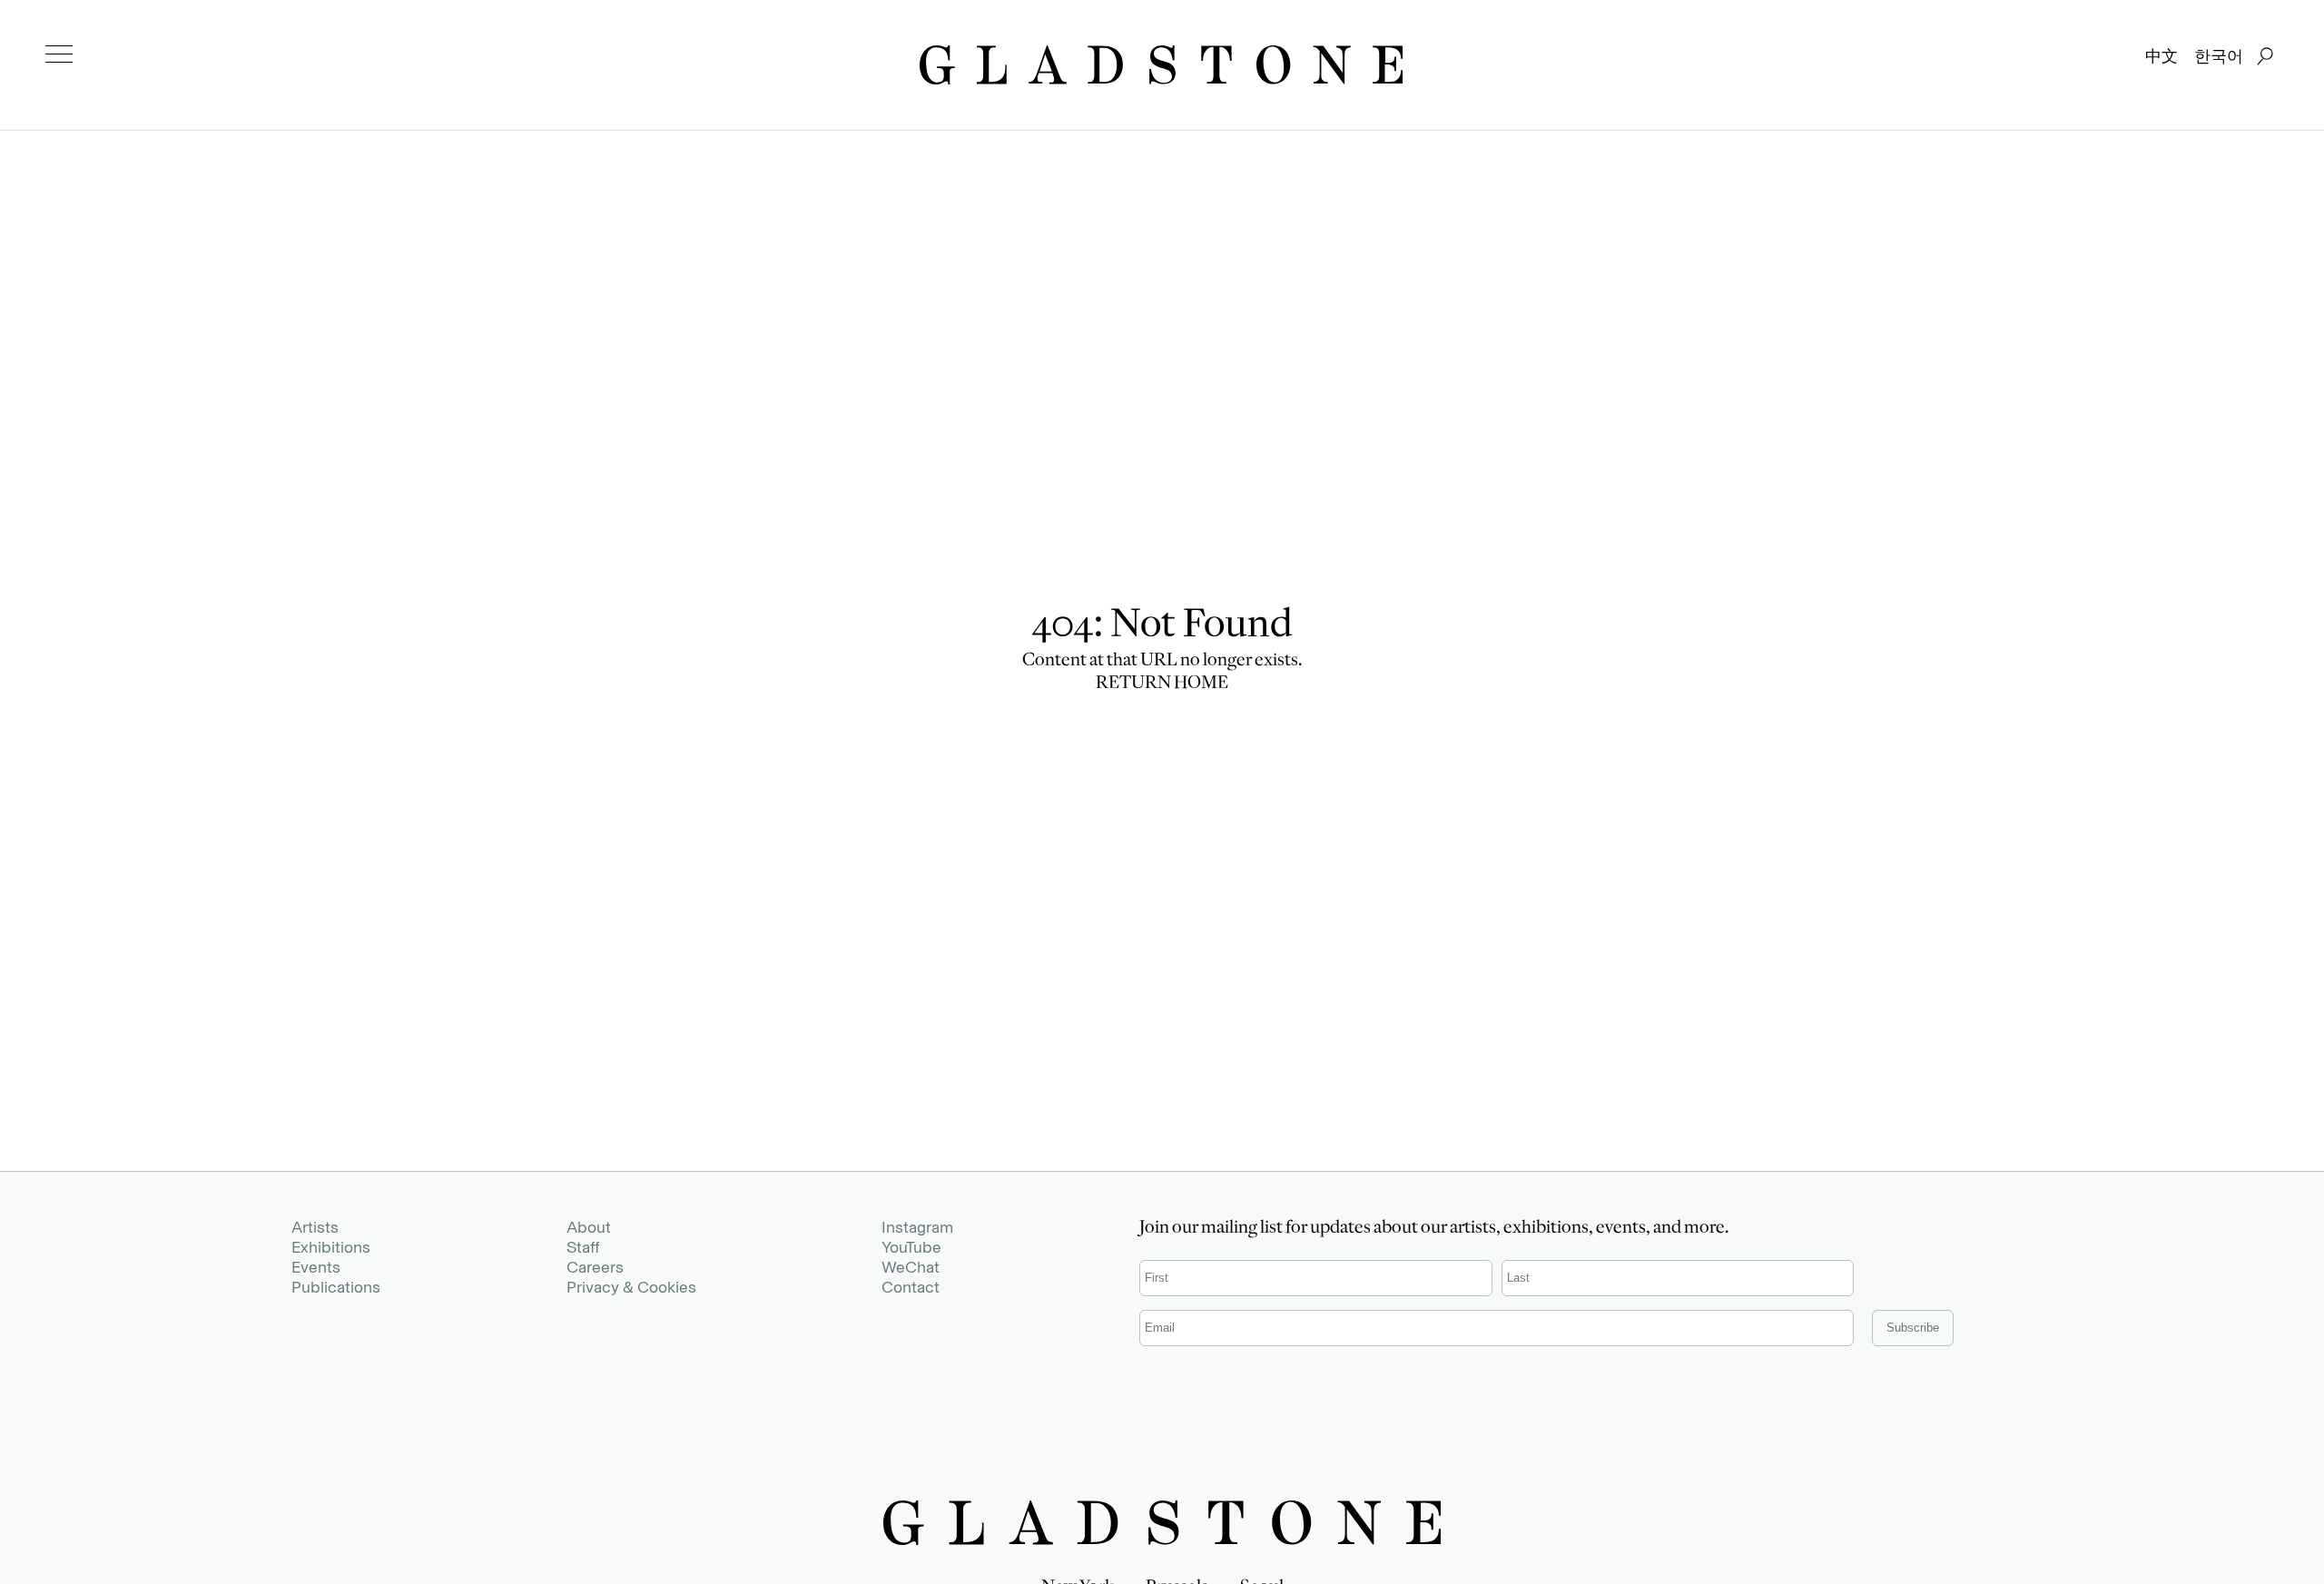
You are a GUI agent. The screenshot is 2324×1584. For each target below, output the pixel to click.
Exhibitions (331, 1247)
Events (316, 1267)
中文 (2162, 56)
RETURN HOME (1162, 684)
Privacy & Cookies (631, 1287)
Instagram (917, 1227)
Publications (336, 1287)
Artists (315, 1227)
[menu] (59, 54)
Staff (583, 1247)
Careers (595, 1267)
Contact (911, 1287)
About (589, 1227)
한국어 (2219, 56)
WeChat (911, 1267)
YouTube (911, 1247)
